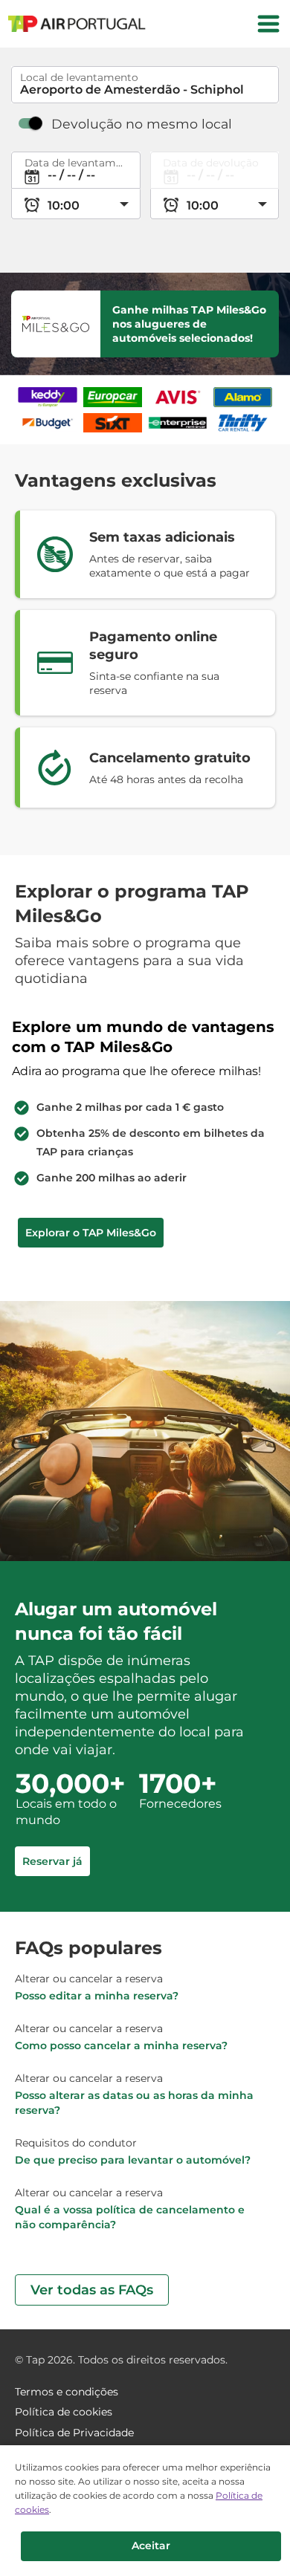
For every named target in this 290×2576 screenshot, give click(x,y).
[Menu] (268, 24)
